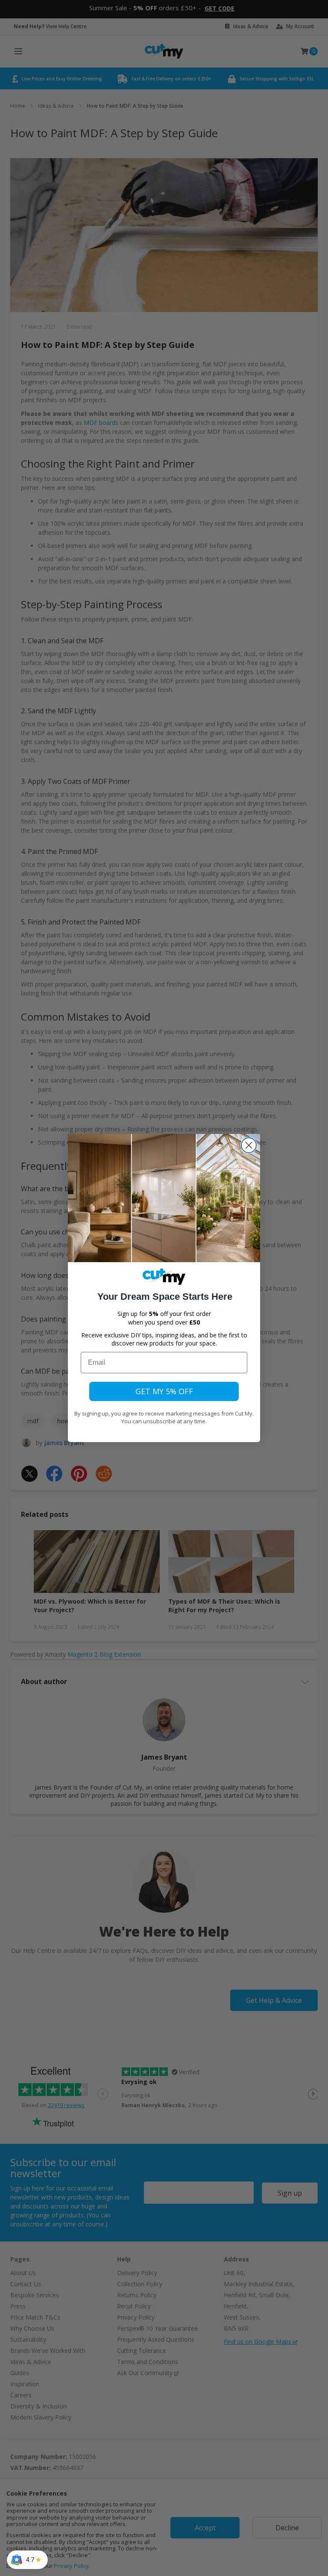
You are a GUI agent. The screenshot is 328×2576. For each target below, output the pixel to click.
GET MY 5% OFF (164, 1391)
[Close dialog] (249, 1145)
